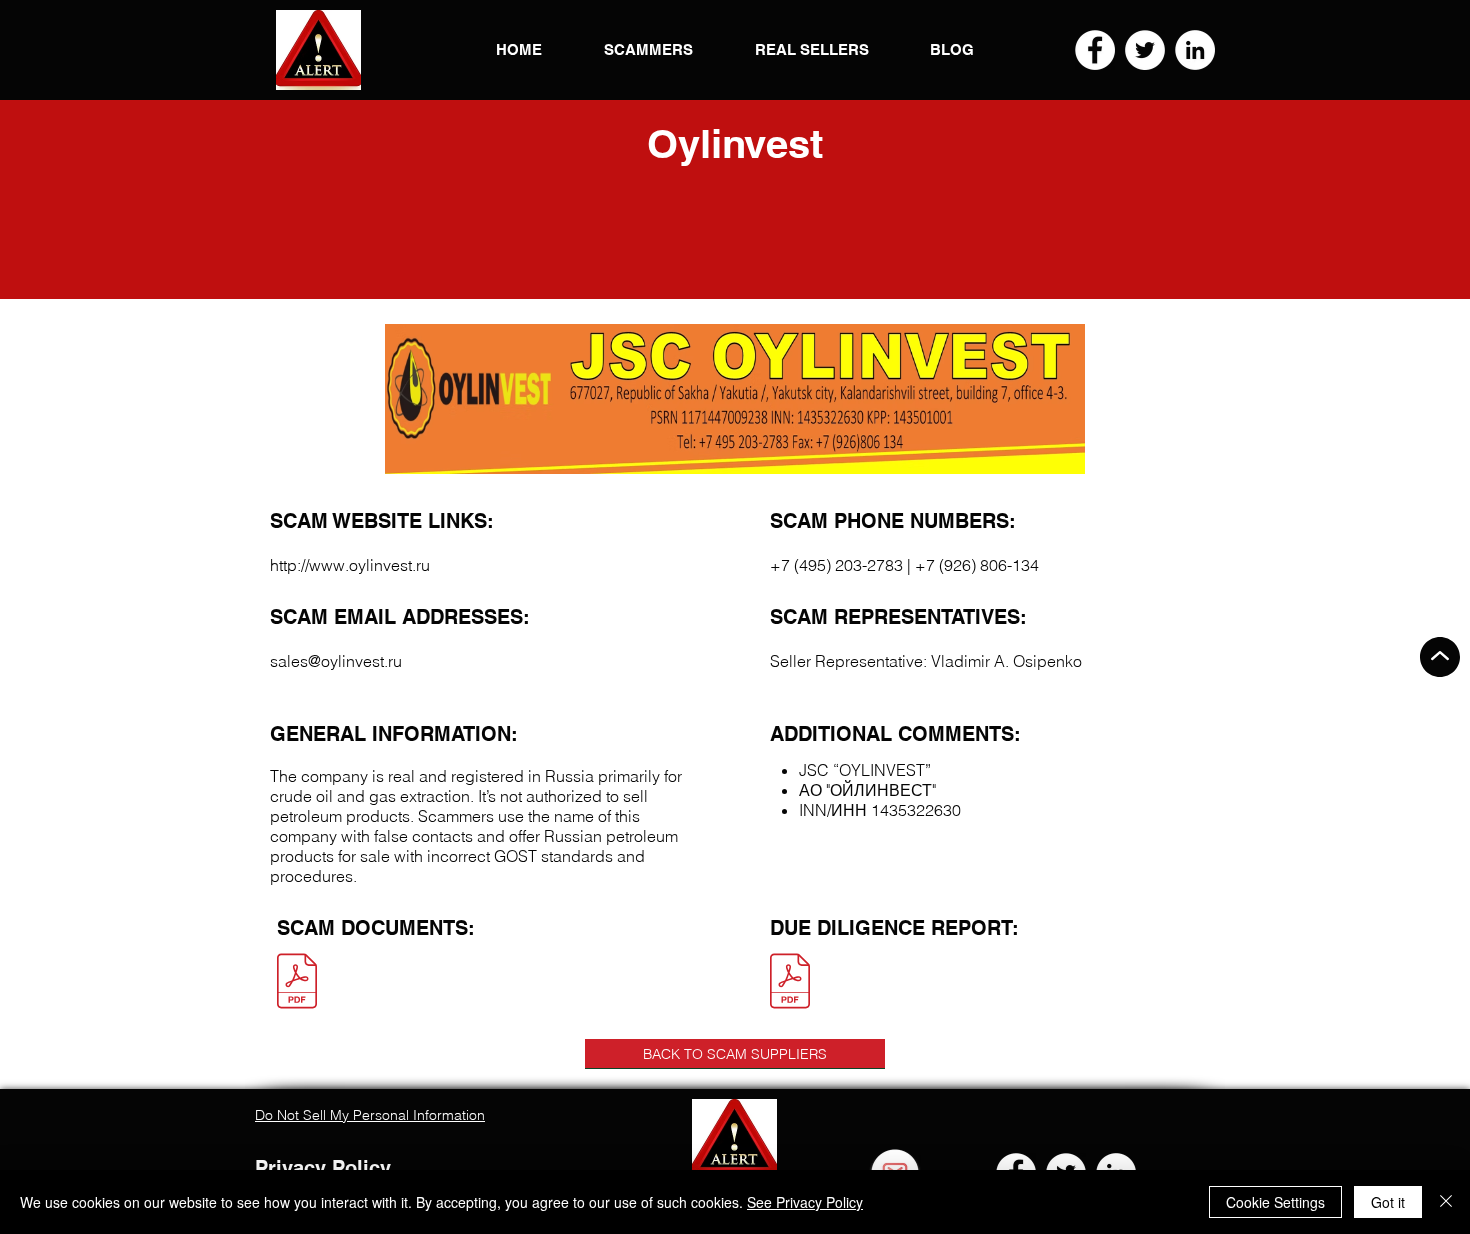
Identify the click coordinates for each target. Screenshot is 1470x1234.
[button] (318, 50)
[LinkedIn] (1195, 50)
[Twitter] (1145, 50)
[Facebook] (1095, 50)
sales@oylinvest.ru (336, 661)
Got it (1388, 1202)
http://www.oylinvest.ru (350, 565)
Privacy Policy (323, 1168)
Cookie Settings (1275, 1202)
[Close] (1446, 1202)
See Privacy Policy (805, 1202)
